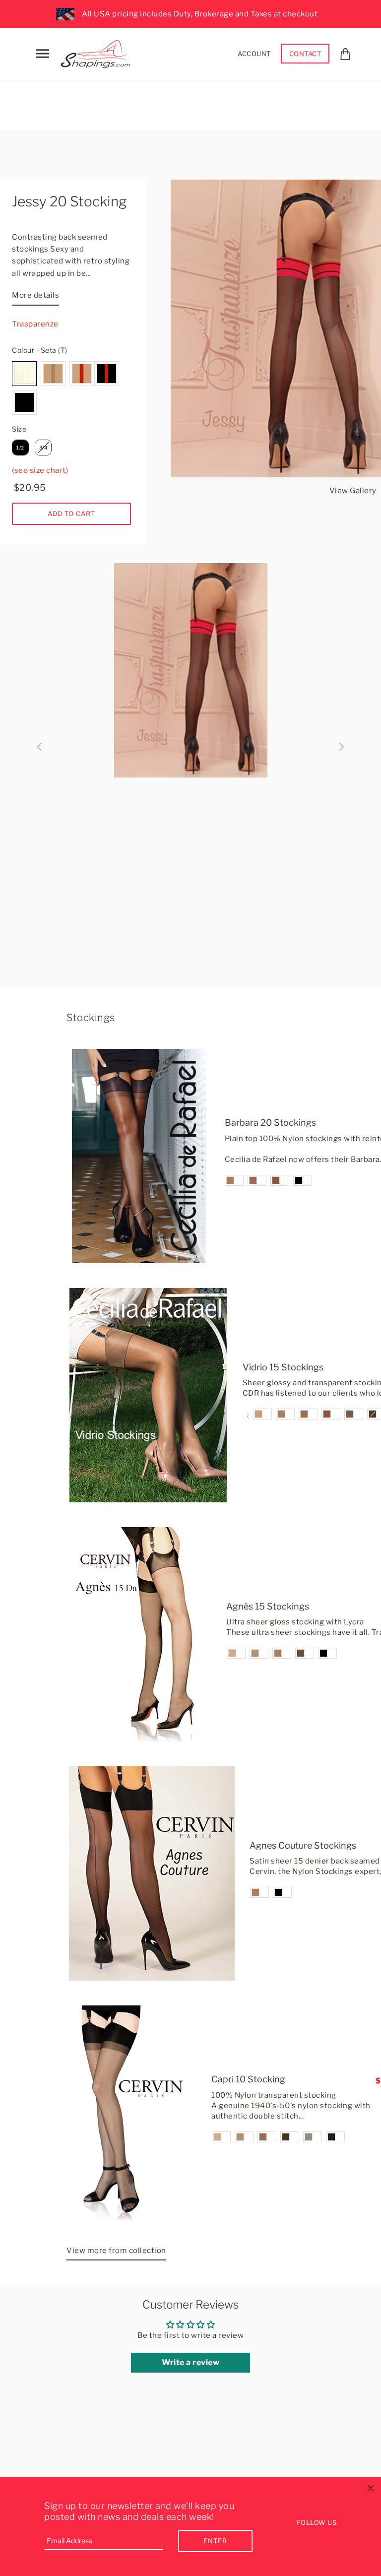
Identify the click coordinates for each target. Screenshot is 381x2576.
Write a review (190, 2362)
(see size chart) (40, 470)
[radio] (24, 374)
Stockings (91, 1018)
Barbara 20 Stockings (270, 1123)
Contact (305, 54)
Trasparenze (35, 324)
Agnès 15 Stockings (268, 1606)
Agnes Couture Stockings (303, 1845)
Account (254, 54)
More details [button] (35, 295)
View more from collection (116, 2251)
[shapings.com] (98, 52)
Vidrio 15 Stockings (283, 1367)
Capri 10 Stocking (248, 2079)
